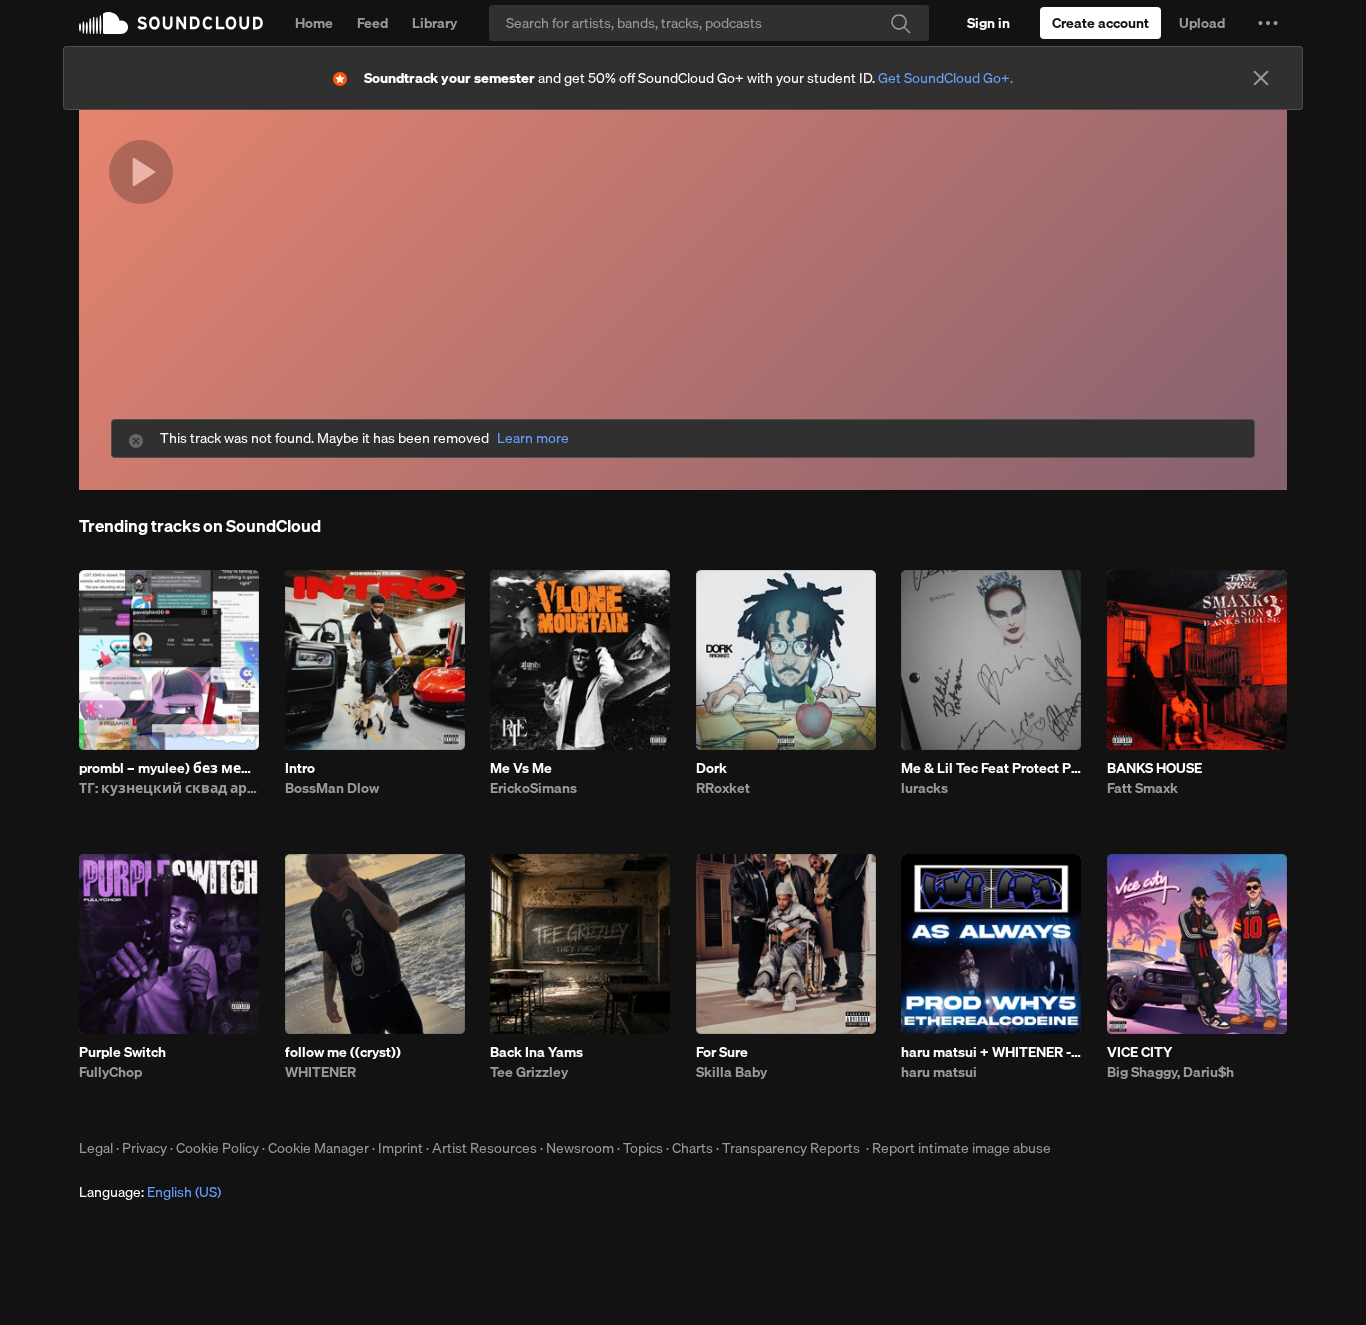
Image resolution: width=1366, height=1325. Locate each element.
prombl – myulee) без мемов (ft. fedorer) (169, 768)
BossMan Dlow (332, 788)
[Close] (1261, 78)
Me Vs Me (521, 768)
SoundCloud (171, 23)
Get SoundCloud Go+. (945, 78)
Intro (300, 768)
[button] (1268, 23)
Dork (711, 768)
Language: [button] (150, 1192)
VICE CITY (1139, 1052)
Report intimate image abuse (961, 1148)
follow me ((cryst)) (343, 1052)
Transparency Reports (791, 1148)
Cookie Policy (217, 1148)
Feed (372, 23)
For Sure (722, 1052)
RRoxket (723, 788)
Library (434, 23)
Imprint (400, 1148)
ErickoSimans (533, 788)
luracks (924, 788)
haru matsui (939, 1072)
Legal (96, 1148)
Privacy (144, 1148)
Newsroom (580, 1148)
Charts (692, 1148)
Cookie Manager (318, 1148)
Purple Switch (122, 1052)
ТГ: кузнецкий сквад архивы (169, 788)
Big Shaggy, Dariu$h (1170, 1072)
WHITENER (320, 1072)
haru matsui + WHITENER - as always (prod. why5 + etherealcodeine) (991, 1052)
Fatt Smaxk (1142, 788)
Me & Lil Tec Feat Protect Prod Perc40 (991, 768)
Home (314, 23)
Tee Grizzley (529, 1072)
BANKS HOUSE (1154, 768)
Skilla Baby (731, 1072)
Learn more (533, 438)
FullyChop (110, 1072)
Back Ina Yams (536, 1052)
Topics (643, 1148)
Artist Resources (484, 1148)
